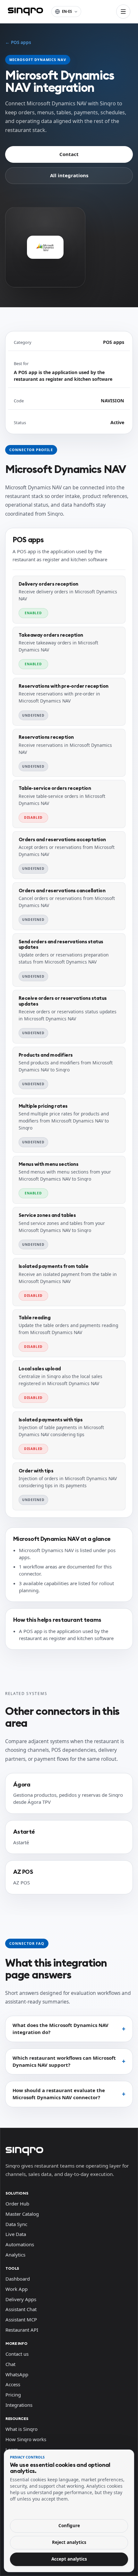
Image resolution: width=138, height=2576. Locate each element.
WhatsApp (17, 2374)
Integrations (19, 2405)
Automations (20, 2244)
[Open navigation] (123, 12)
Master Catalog (22, 2214)
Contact (69, 154)
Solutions (17, 2193)
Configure (69, 2526)
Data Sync (16, 2224)
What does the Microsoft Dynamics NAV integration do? (60, 2029)
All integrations (69, 175)
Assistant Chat (21, 2309)
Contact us (17, 2354)
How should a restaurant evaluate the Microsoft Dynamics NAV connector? (59, 2094)
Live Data (16, 2234)
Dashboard (18, 2279)
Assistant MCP (21, 2319)
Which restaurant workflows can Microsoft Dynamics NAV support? (64, 2061)
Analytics (15, 2255)
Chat (10, 2364)
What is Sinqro (22, 2429)
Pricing (13, 2395)
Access (13, 2384)
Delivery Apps (21, 2299)
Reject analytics (69, 2542)
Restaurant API (22, 2330)
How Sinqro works (26, 2439)
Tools (12, 2268)
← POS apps (18, 42)
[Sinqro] (25, 12)
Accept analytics (69, 2559)
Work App (17, 2289)
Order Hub (17, 2204)
